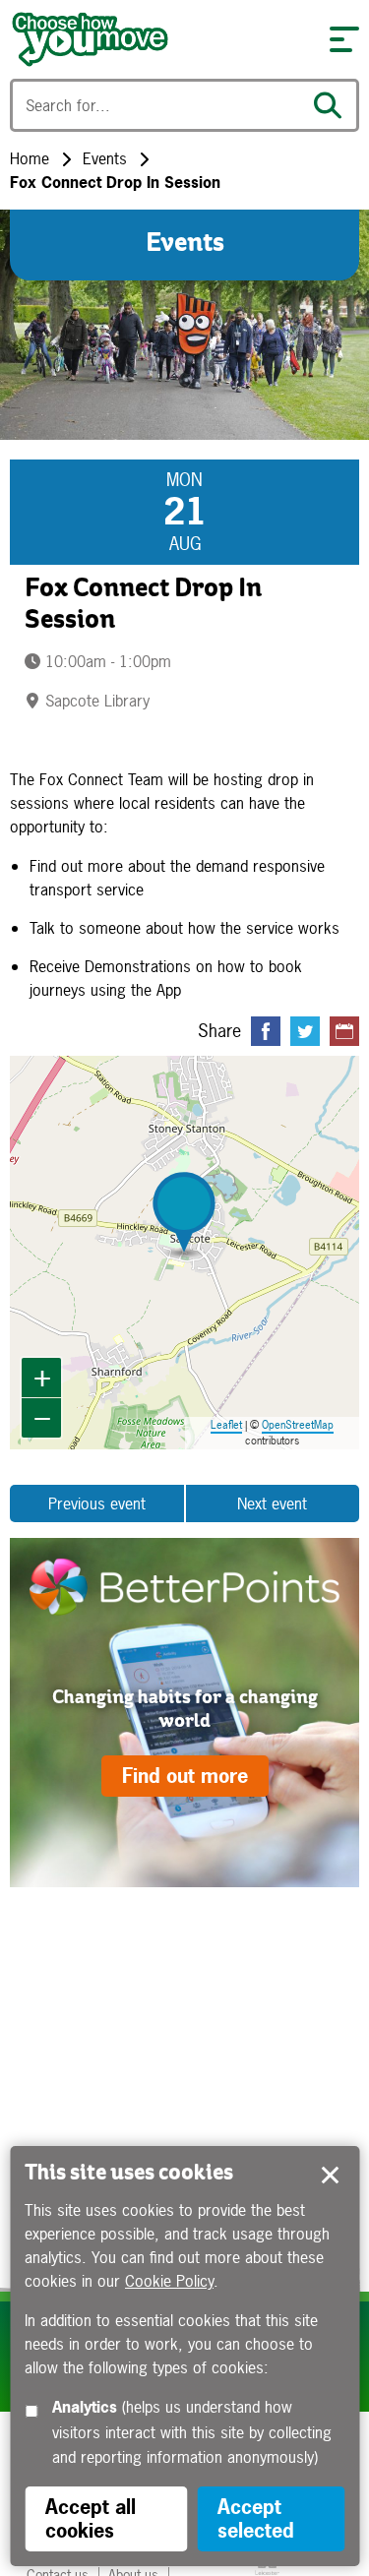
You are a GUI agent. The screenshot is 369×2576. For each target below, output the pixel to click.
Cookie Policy (169, 2281)
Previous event (97, 1503)
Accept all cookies (91, 2518)
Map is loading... (184, 1253)
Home (30, 158)
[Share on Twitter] (305, 1031)
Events (105, 158)
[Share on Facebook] (266, 1031)
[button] (344, 39)
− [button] (42, 1417)
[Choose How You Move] (160, 39)
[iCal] (344, 1031)
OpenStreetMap (298, 1425)
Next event (272, 1503)
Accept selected (330, 2176)
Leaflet (226, 1425)
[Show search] (333, 105)
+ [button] (42, 1377)
